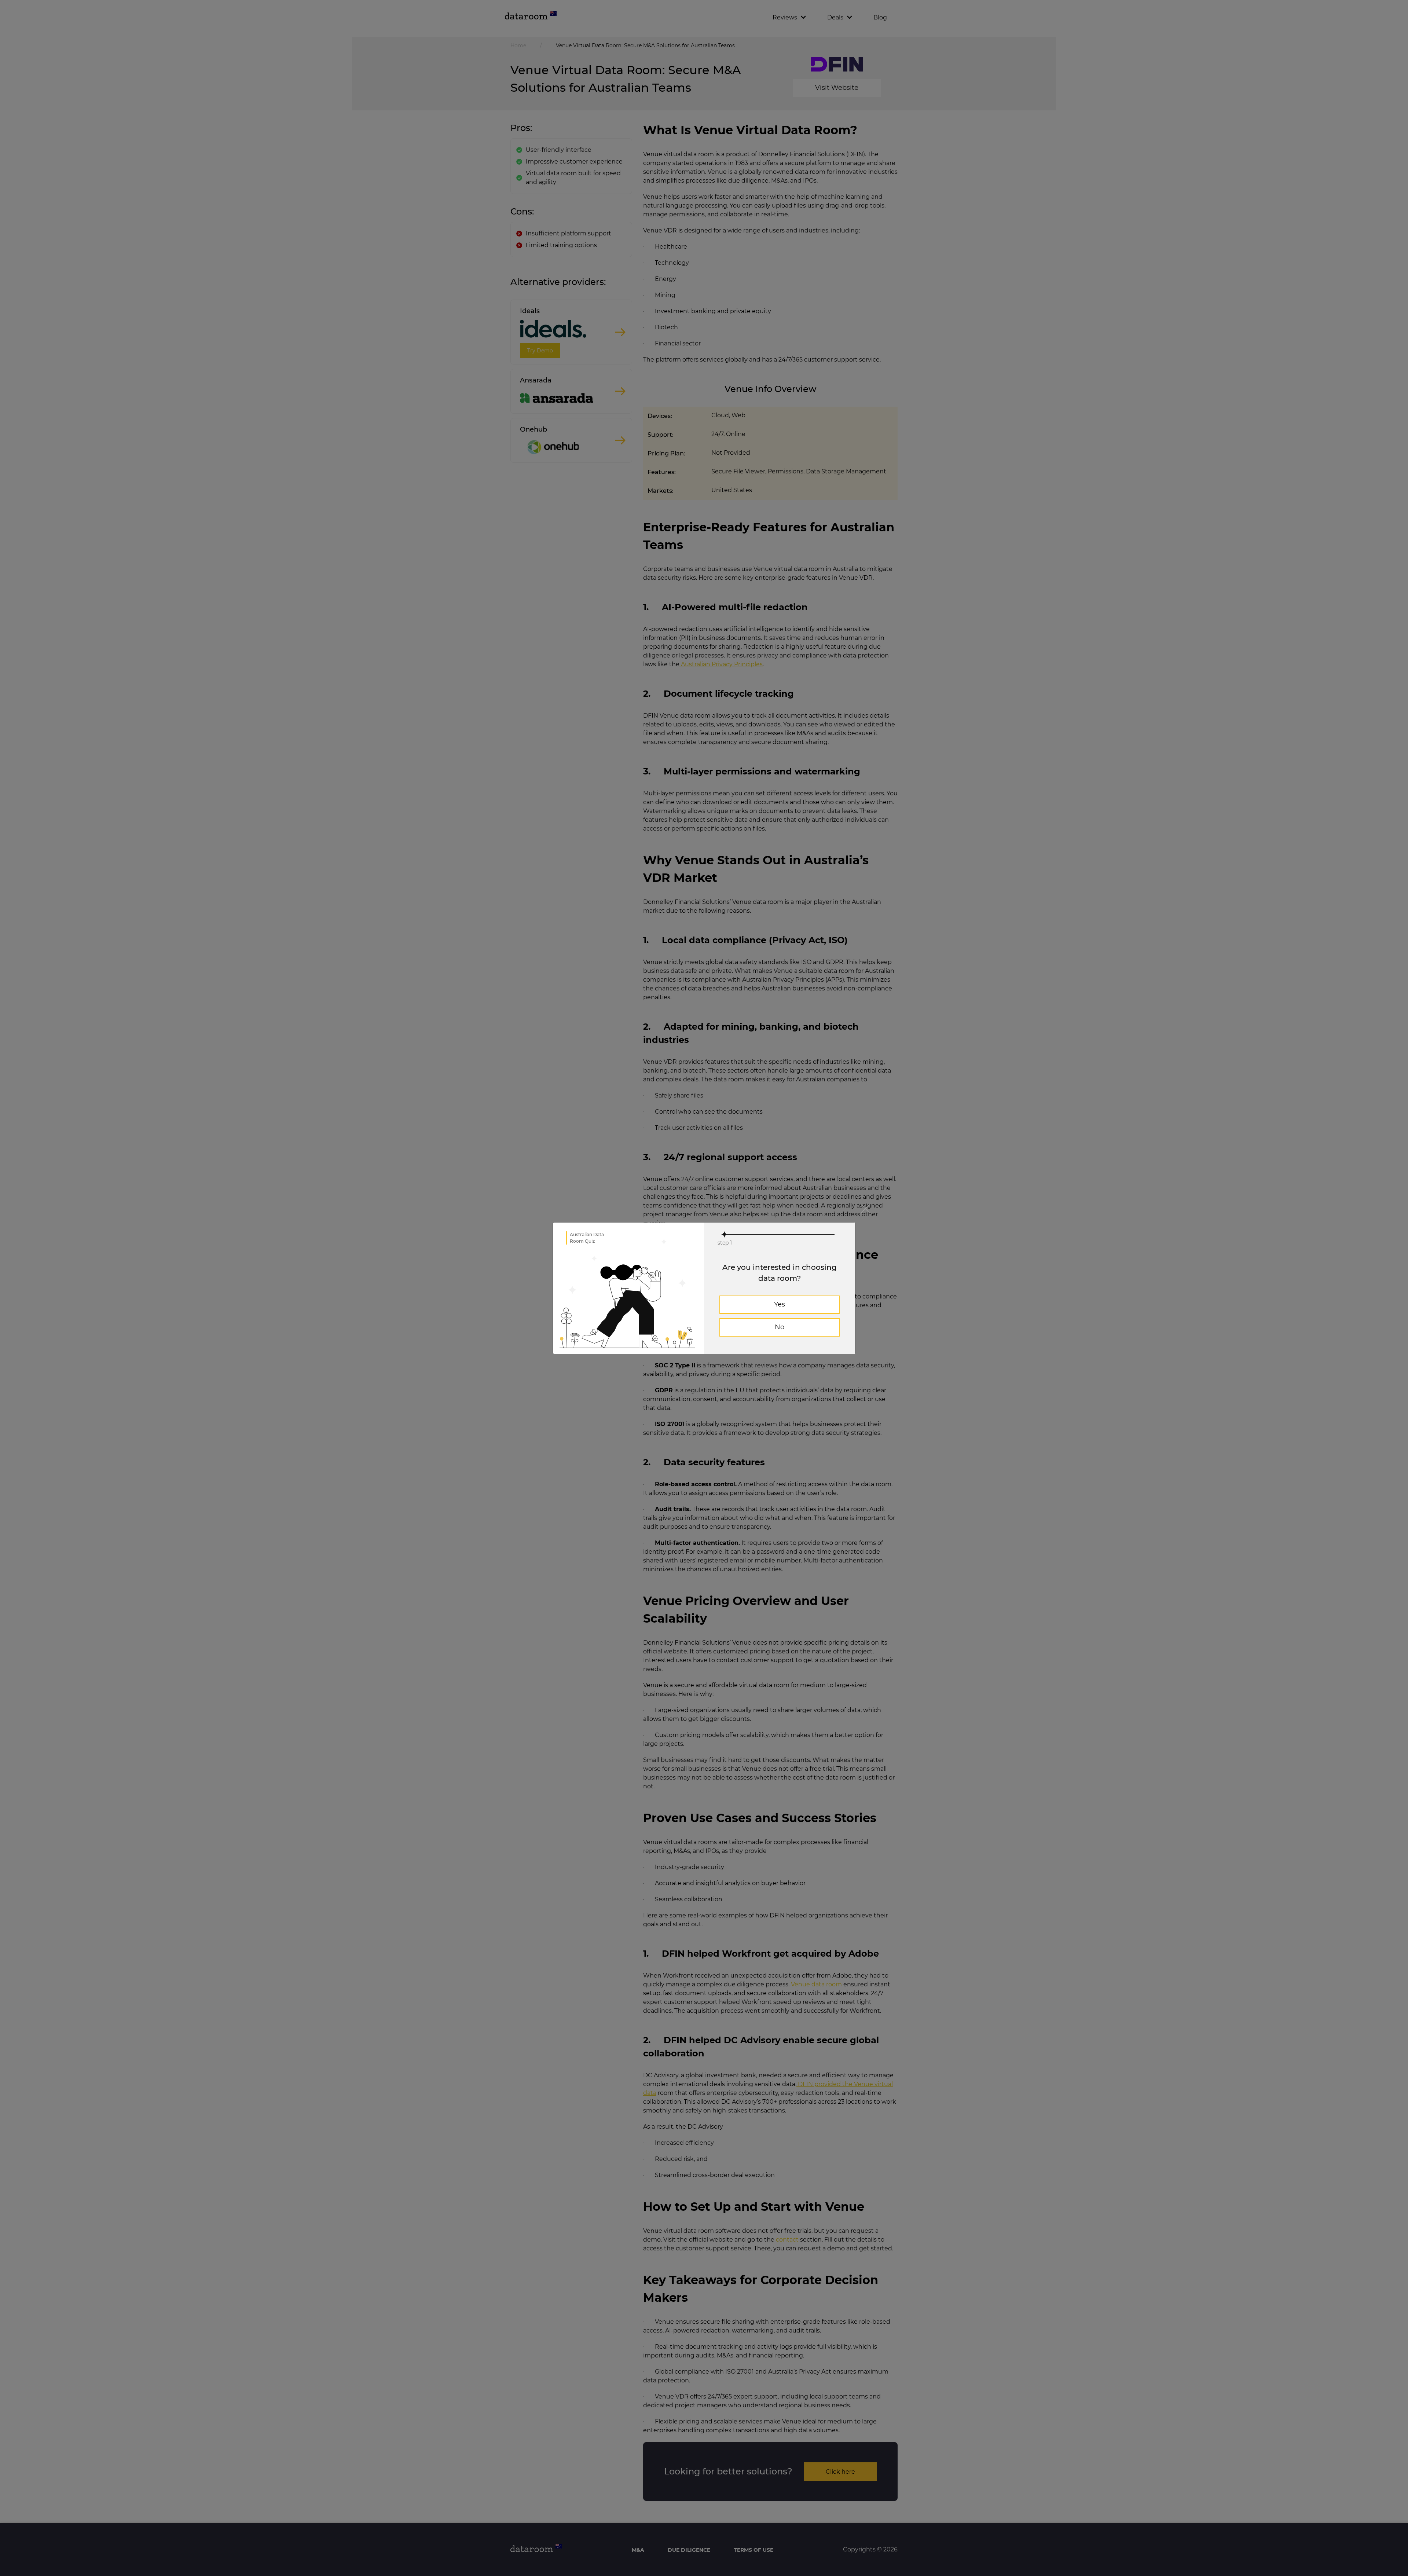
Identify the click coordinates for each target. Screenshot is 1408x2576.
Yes (780, 1304)
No (780, 1327)
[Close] (865, 1209)
